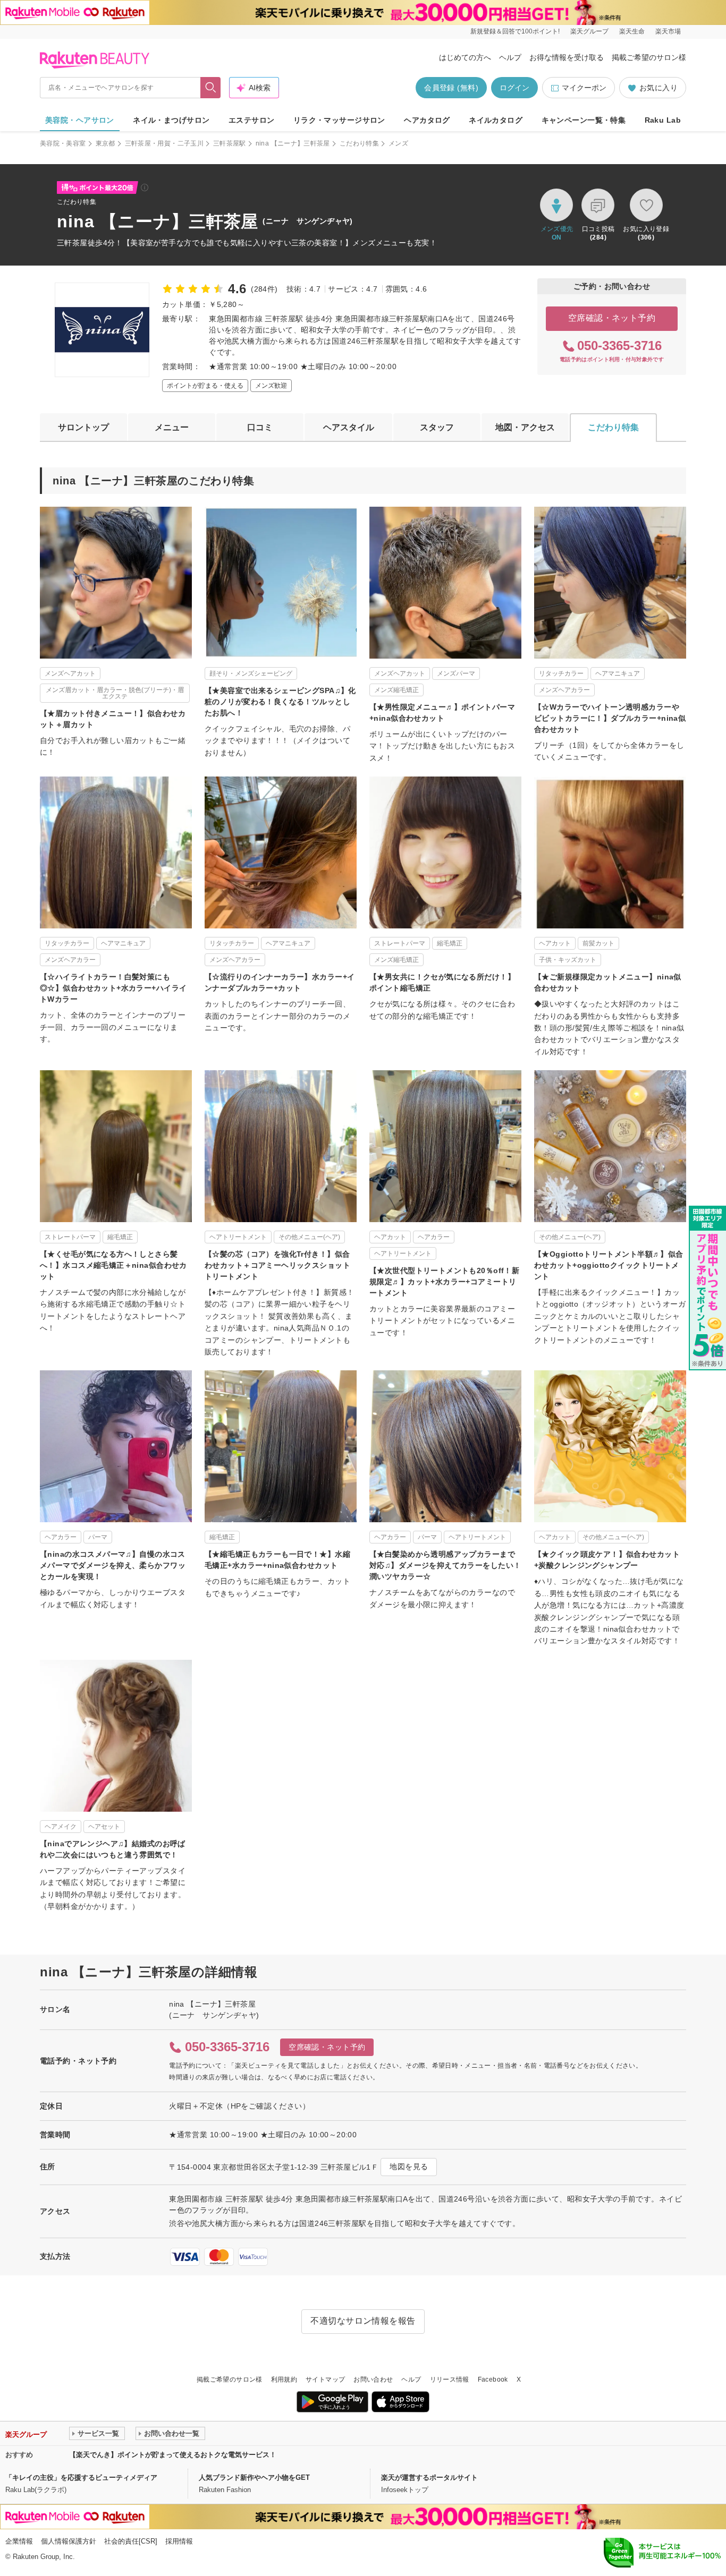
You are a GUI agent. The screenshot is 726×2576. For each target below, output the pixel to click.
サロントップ (83, 427)
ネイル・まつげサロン (171, 120)
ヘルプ (510, 57)
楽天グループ (589, 31)
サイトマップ (325, 2379)
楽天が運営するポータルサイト (429, 2477)
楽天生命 (632, 31)
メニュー (172, 427)
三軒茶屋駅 (230, 143)
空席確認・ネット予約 (612, 318)
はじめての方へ (465, 57)
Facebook (493, 2379)
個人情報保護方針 (69, 2541)
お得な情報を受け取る (567, 57)
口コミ (260, 427)
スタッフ (437, 427)
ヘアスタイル (349, 427)
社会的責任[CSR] (131, 2541)
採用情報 (179, 2541)
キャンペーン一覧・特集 (584, 120)
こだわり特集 (359, 143)
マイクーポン (584, 88)
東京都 (105, 143)
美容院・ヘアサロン (80, 120)
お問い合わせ (373, 2379)
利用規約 (284, 2379)
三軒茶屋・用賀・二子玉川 (164, 143)
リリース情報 (450, 2379)
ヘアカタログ (427, 120)
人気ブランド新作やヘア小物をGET (254, 2477)
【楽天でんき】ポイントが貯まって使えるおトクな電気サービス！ (173, 2455)
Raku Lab (663, 120)
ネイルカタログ (496, 120)
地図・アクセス (525, 427)
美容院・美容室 (63, 143)
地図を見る (409, 2166)
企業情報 (19, 2541)
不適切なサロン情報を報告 (363, 2321)
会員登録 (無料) (451, 88)
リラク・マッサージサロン (339, 120)
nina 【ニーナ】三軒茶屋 (293, 143)
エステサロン (252, 120)
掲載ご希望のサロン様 (649, 57)
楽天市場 (668, 31)
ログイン (514, 88)
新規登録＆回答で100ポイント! (515, 31)
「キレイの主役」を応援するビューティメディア (81, 2477)
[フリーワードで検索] (211, 88)
